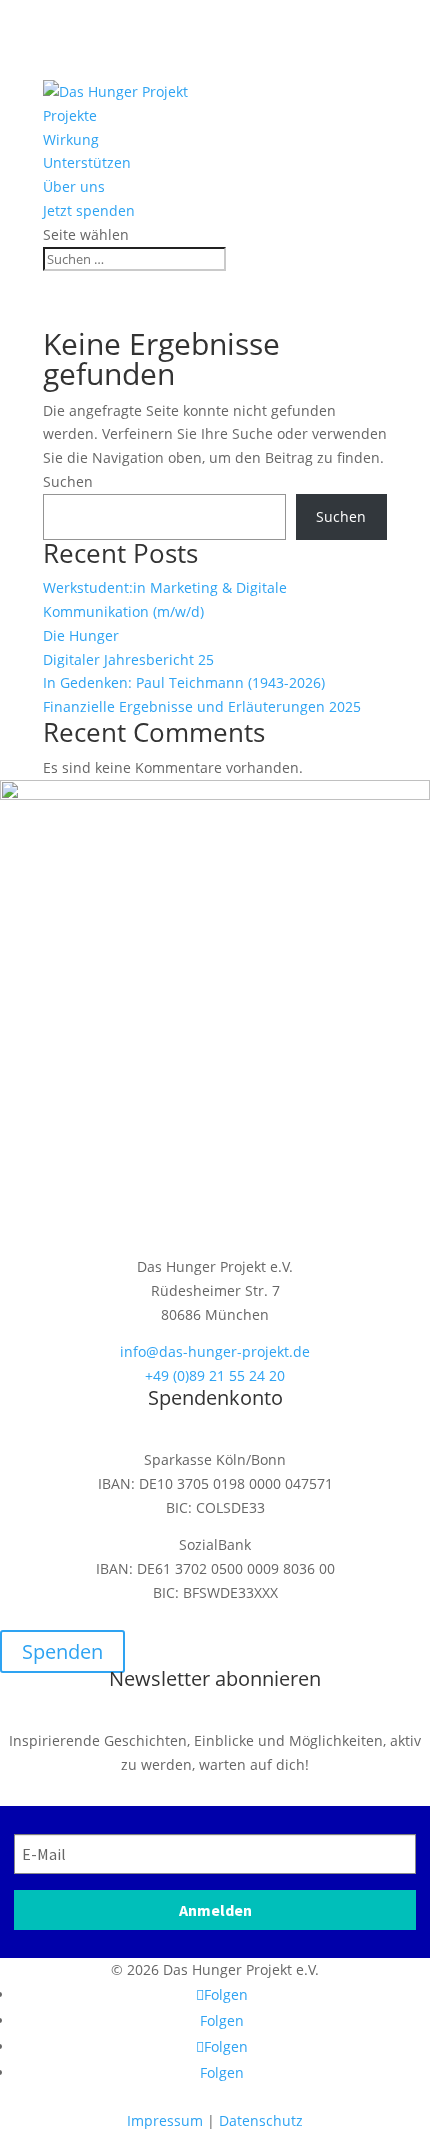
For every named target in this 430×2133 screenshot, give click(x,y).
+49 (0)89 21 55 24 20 (215, 1375)
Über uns (74, 186)
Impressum (165, 2120)
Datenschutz (261, 2120)
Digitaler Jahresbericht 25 (128, 659)
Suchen (68, 481)
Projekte (70, 115)
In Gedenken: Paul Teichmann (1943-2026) (184, 682)
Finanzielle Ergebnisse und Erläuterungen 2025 (202, 706)
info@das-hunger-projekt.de (215, 1351)
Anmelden (215, 1910)
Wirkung (71, 139)
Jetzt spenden (89, 210)
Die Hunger (81, 635)
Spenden (62, 1651)
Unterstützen (87, 162)
